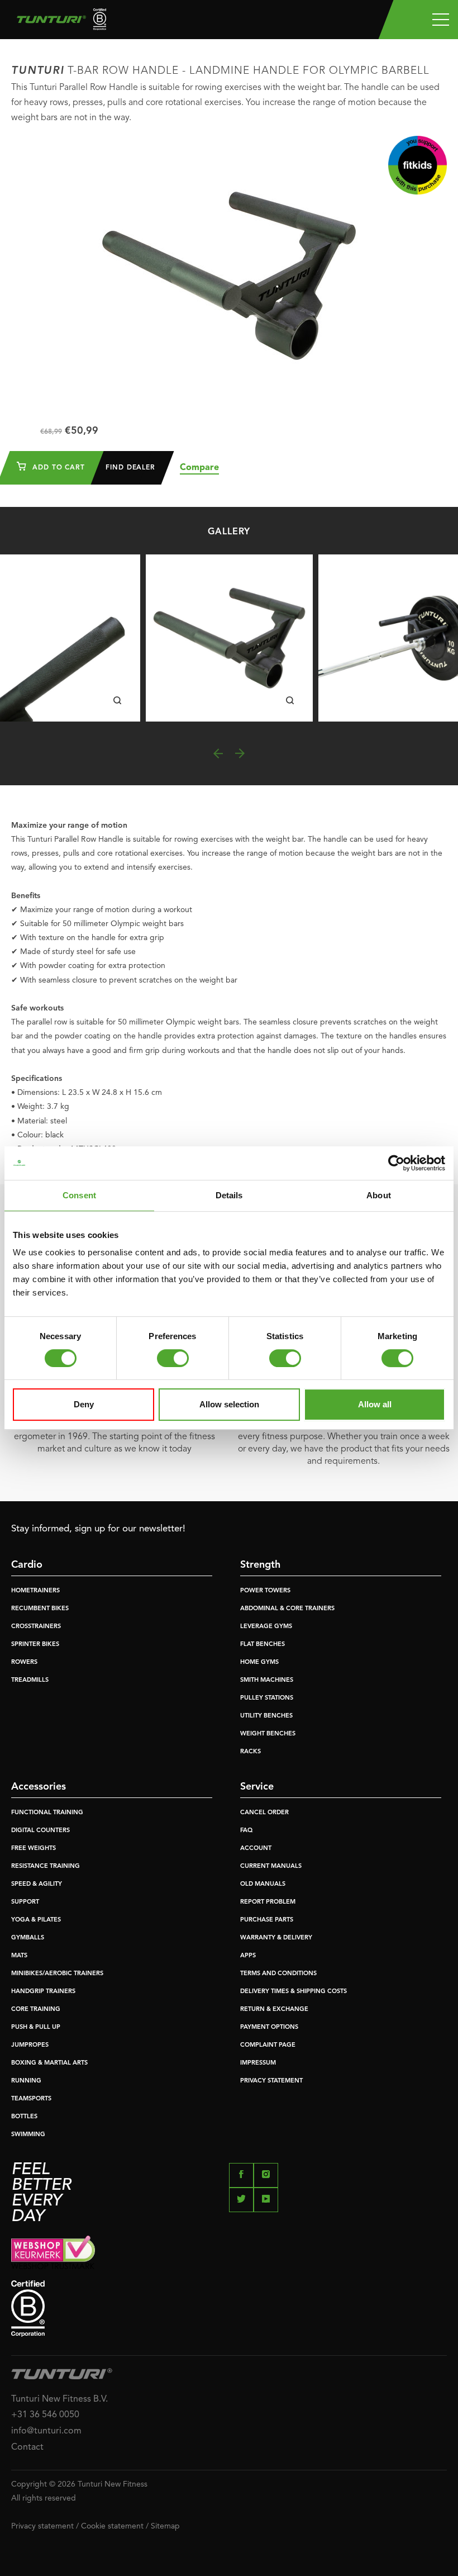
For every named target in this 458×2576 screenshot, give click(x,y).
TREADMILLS (30, 1680)
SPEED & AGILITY (37, 1884)
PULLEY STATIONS (267, 1698)
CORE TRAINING (36, 2010)
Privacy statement (42, 2526)
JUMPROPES (30, 2045)
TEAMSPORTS (31, 2099)
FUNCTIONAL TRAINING (47, 1813)
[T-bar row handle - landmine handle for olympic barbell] (229, 638)
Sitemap (165, 2526)
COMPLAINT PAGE (268, 2045)
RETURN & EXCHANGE (274, 2010)
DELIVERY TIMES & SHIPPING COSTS (294, 1992)
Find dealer (130, 468)
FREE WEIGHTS (34, 1849)
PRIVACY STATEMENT (271, 2081)
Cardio (27, 1565)
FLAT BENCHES (263, 1645)
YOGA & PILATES (36, 1920)
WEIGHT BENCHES (268, 1734)
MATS (19, 1956)
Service (257, 1787)
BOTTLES (24, 2117)
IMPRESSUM (258, 2063)
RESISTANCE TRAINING (46, 1866)
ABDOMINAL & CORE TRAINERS (287, 1609)
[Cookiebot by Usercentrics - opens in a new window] (396, 1163)
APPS (248, 1956)
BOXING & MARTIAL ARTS (49, 2063)
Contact (27, 2447)
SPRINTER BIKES (35, 1645)
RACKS (251, 1752)
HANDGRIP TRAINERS (43, 1992)
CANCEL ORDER (264, 1813)
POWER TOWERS (265, 1591)
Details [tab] (229, 1195)
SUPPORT (25, 1902)
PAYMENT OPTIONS (269, 2027)
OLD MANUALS (263, 1884)
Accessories (39, 1787)
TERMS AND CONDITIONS (278, 1974)
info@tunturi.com (46, 2431)
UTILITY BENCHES (266, 1716)
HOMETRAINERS (35, 1591)
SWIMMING (28, 2135)
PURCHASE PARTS (267, 1920)
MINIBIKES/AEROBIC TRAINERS (57, 1974)
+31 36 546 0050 (45, 2415)
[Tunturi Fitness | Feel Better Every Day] (57, 22)
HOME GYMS (259, 1662)
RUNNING (26, 2081)
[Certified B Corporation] (229, 2309)
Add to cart (57, 468)
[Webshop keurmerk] (229, 2252)
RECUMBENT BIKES (40, 1609)
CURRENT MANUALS (271, 1866)
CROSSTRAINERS (36, 1627)
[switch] (173, 1358)
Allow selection (229, 1404)
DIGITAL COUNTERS (40, 1831)
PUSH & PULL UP (36, 2027)
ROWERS (24, 1662)
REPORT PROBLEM (268, 1902)
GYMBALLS (28, 1938)
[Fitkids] (418, 165)
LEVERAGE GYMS (266, 1627)
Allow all (375, 1404)
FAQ (246, 1831)
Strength (260, 1565)
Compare (199, 468)
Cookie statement (112, 2526)
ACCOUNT (256, 1849)
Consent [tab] (79, 1195)
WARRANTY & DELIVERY (276, 1938)
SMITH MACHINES (267, 1680)
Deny (84, 1404)
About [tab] (379, 1195)
